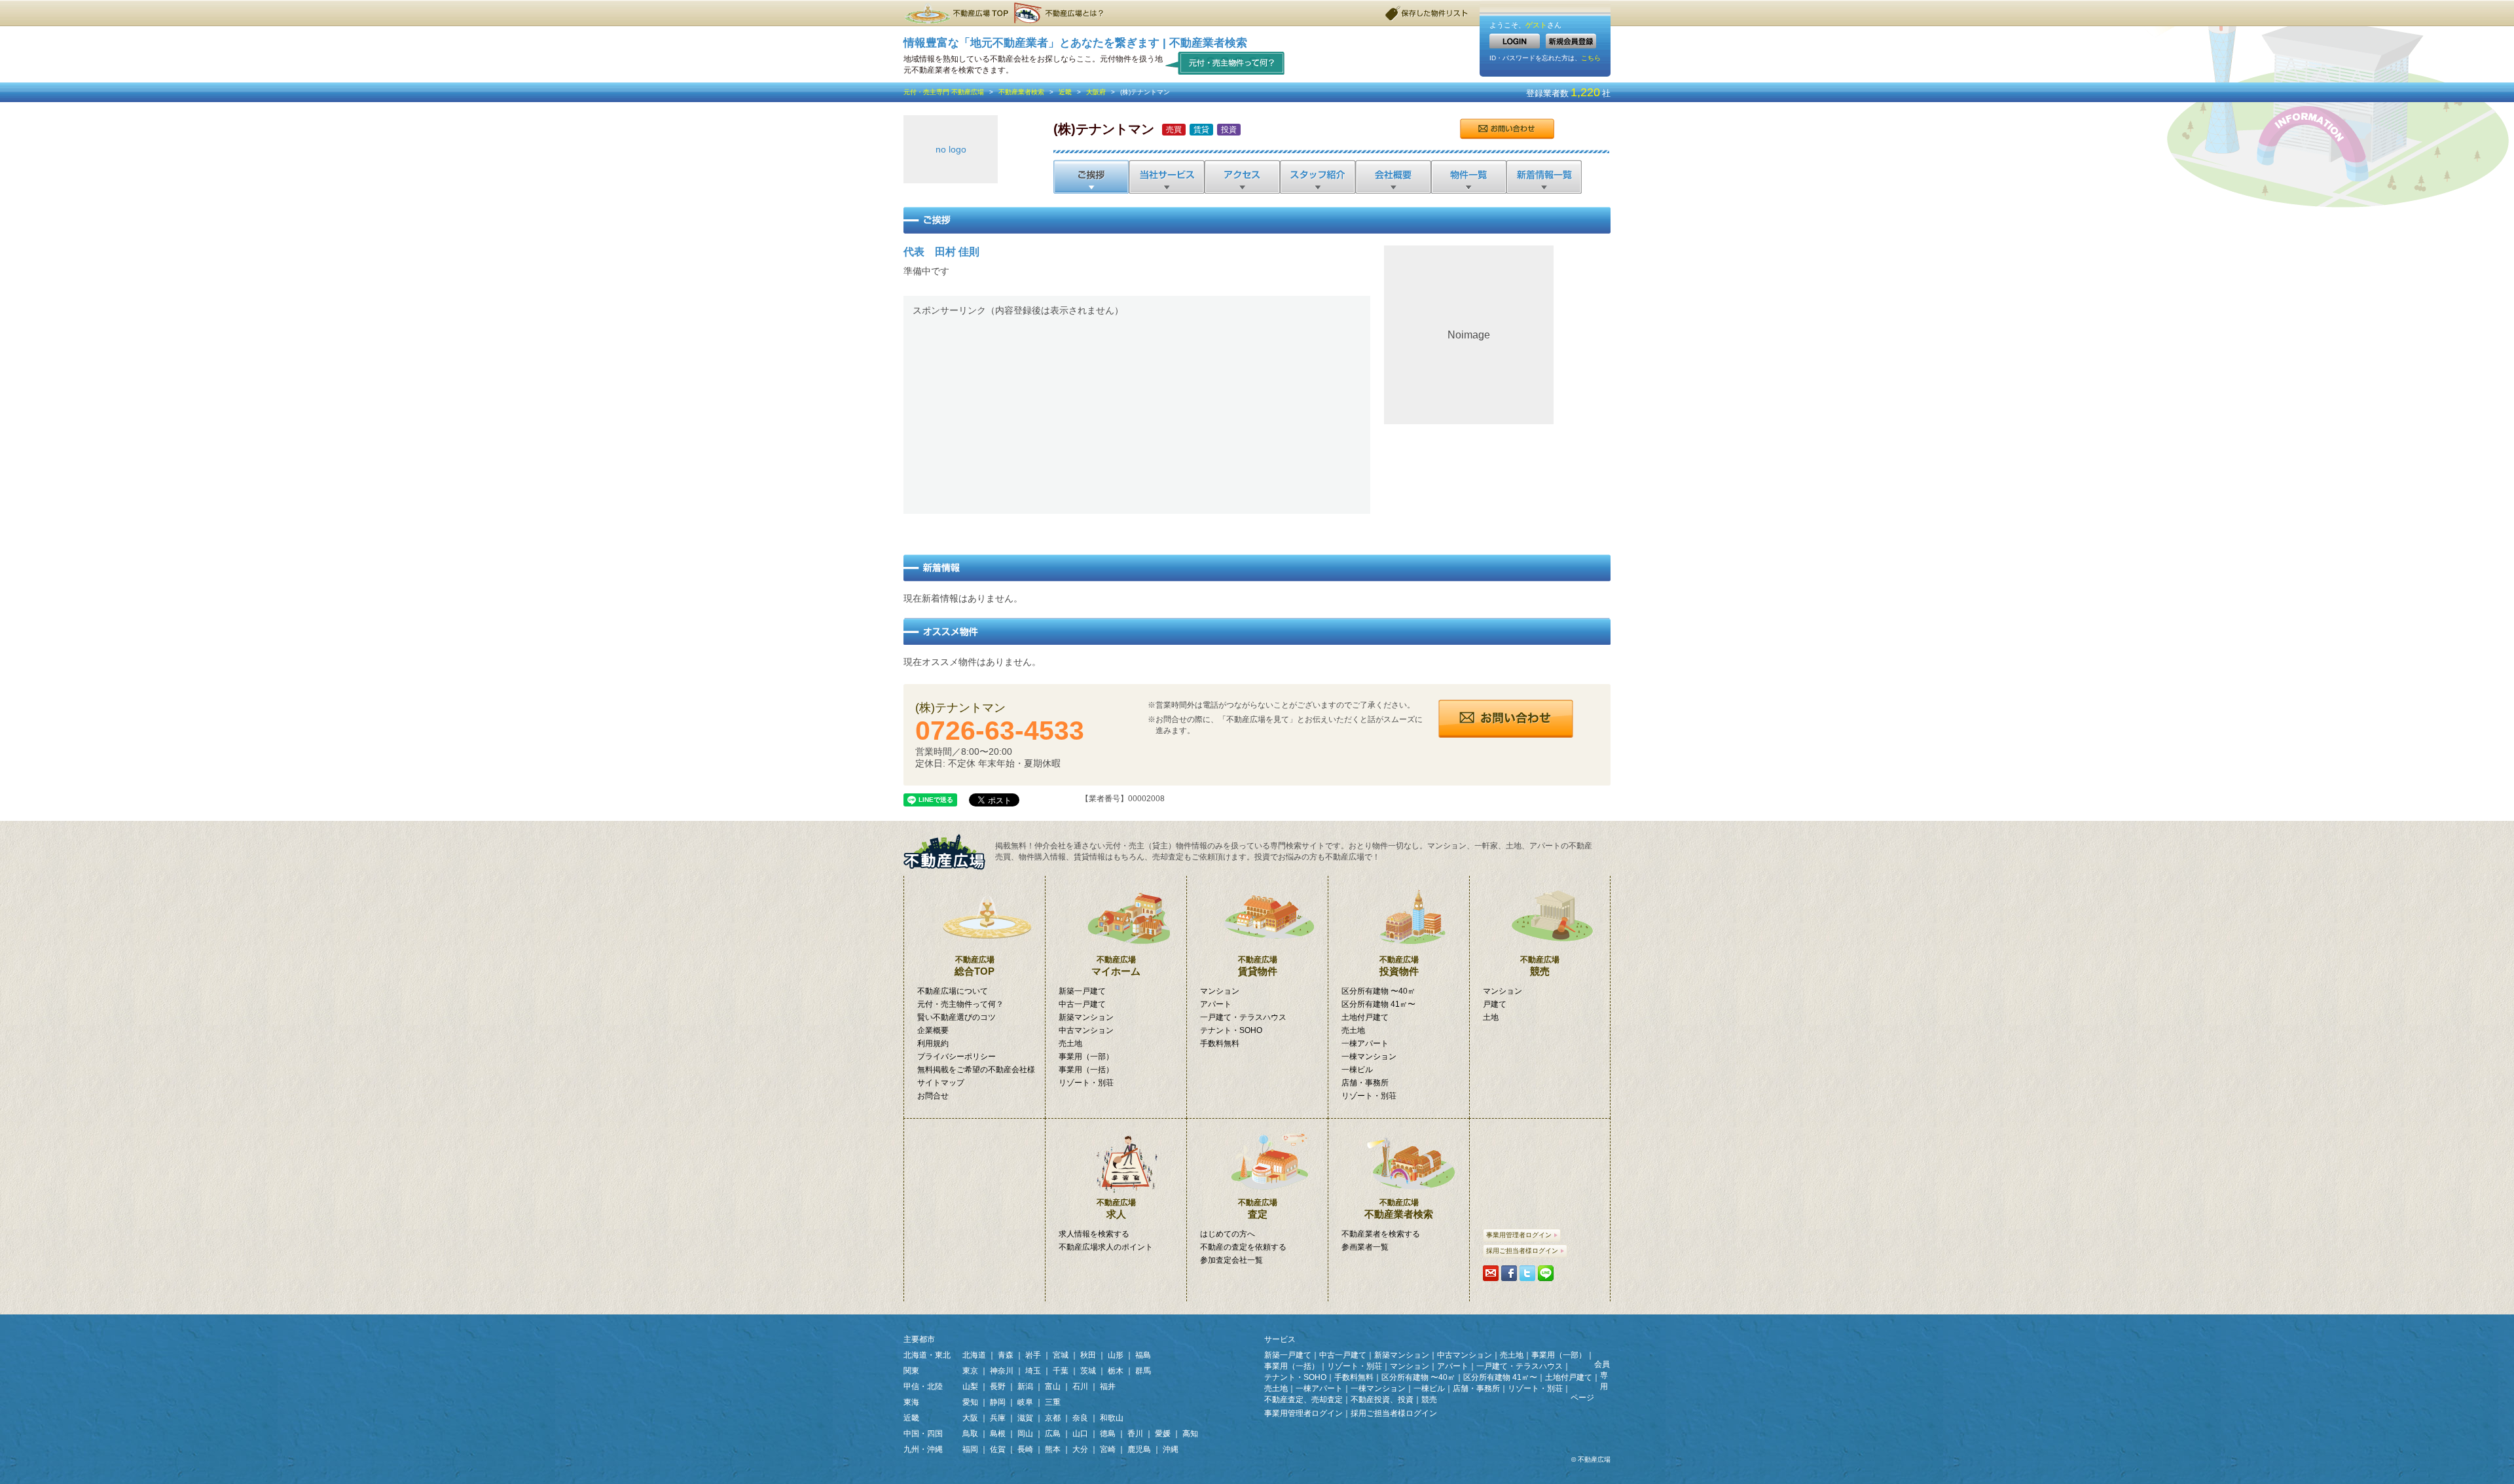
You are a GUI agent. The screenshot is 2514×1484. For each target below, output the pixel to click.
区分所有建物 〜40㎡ (1378, 991)
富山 (1053, 1386)
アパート (1216, 1004)
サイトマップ (941, 1083)
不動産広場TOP (956, 13)
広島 (1053, 1434)
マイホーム (1116, 966)
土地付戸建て (1365, 1017)
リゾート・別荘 (1086, 1083)
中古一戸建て (1082, 1004)
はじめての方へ (1228, 1234)
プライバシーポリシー (956, 1057)
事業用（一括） (1086, 1070)
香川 (1135, 1434)
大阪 (970, 1418)
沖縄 (1171, 1449)
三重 (1053, 1402)
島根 (998, 1434)
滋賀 (1025, 1418)
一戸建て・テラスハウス (1243, 1017)
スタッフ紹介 (1317, 177)
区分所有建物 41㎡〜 (1378, 1004)
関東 (911, 1371)
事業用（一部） (1086, 1057)
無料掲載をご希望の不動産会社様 (976, 1070)
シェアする (1509, 1273)
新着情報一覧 (1543, 177)
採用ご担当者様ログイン (1522, 1251)
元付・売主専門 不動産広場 (944, 92)
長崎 (1025, 1449)
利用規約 (933, 1043)
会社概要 (1392, 177)
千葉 (1061, 1371)
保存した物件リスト (1427, 13)
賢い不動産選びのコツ (956, 1017)
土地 (1491, 1017)
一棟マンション (1369, 1057)
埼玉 (1033, 1371)
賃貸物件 (1258, 966)
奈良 (1080, 1418)
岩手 (1033, 1355)
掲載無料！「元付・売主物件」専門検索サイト (949, 852)
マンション (1220, 991)
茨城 (1088, 1371)
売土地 (1070, 1043)
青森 (1006, 1355)
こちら (1591, 58)
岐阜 (1025, 1402)
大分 (1080, 1449)
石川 (1080, 1386)
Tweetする (1527, 1273)
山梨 (970, 1386)
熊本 (1053, 1449)
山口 (1080, 1434)
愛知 (970, 1402)
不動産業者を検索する (1381, 1234)
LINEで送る (1546, 1273)
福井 (1108, 1386)
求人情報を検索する (1094, 1234)
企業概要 (933, 1030)
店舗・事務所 (1365, 1083)
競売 (1540, 966)
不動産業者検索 (1021, 92)
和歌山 (1112, 1418)
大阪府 (1096, 92)
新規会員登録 (1571, 41)
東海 (911, 1402)
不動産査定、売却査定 (1303, 1400)
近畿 (1065, 92)
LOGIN (1515, 41)
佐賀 (998, 1449)
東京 (970, 1371)
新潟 (1025, 1386)
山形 (1116, 1355)
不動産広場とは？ (1061, 13)
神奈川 (1002, 1371)
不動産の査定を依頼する (1243, 1247)
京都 (1053, 1418)
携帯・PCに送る (1491, 1273)
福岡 (970, 1449)
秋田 (1088, 1355)
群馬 (1143, 1371)
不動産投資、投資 (1382, 1400)
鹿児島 (1139, 1449)
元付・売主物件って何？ (1225, 63)
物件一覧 (1467, 177)
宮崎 (1108, 1449)
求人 (1116, 1209)
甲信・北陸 (923, 1386)
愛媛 (1163, 1434)
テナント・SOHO (1231, 1030)
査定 (1258, 1209)
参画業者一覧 (1365, 1247)
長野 (998, 1386)
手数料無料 (1220, 1043)
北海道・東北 (927, 1355)
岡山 (1025, 1434)
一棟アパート (1365, 1043)
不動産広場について (953, 991)
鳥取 (970, 1434)
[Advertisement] (1137, 413)
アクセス (1242, 177)
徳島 (1108, 1434)
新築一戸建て (1082, 991)
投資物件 (1399, 966)
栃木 (1116, 1371)
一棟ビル (1357, 1070)
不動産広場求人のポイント (1106, 1247)
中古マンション (1086, 1030)
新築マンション (1086, 1017)
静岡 (998, 1402)
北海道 (974, 1355)
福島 (1143, 1355)
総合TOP (975, 966)
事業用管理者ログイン (1519, 1235)
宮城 (1061, 1355)
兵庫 (998, 1418)
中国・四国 (923, 1434)
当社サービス (1166, 177)
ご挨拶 (1091, 177)
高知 (1190, 1434)
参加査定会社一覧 (1231, 1260)
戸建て (1495, 1004)
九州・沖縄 (923, 1449)
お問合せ (1507, 129)
